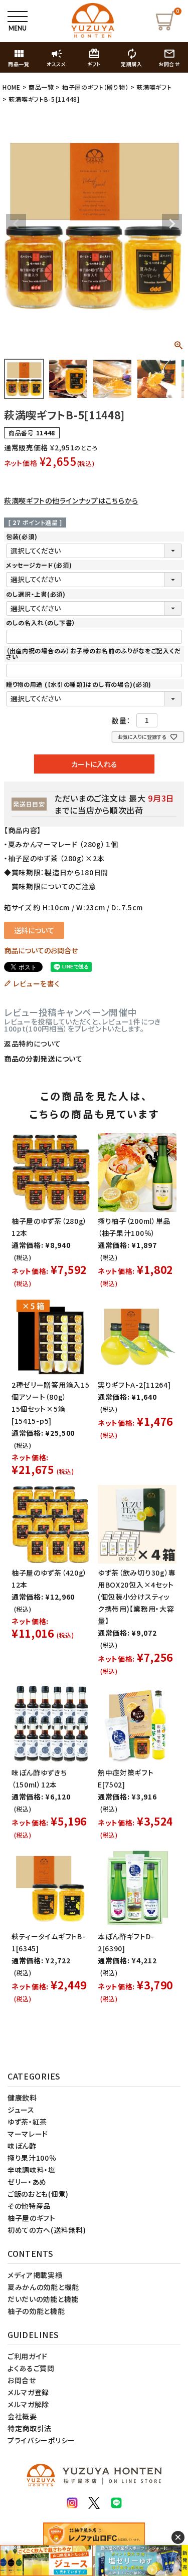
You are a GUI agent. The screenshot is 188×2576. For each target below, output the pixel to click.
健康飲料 (22, 2098)
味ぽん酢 (22, 2146)
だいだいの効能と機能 (43, 2299)
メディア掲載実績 (35, 2275)
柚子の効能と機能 (36, 2311)
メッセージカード (39, 565)
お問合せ (22, 2380)
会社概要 (22, 2416)
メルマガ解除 (28, 2404)
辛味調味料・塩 (32, 2170)
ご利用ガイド (28, 2356)
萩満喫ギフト (154, 87)
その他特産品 (29, 2206)
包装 (22, 536)
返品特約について (33, 1044)
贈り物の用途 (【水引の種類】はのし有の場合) (79, 684)
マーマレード (28, 2134)
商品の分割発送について (43, 1059)
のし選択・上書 (36, 594)
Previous (16, 224)
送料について (34, 930)
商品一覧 (41, 87)
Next (172, 224)
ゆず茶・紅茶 (27, 2122)
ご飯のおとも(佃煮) (38, 2194)
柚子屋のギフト (32, 2218)
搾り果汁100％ (32, 2158)
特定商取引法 (30, 2428)
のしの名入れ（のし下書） (41, 622)
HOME (12, 87)
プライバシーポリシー (41, 2440)
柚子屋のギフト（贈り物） (95, 87)
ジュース (21, 2110)
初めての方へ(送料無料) (47, 2230)
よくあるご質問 (31, 2368)
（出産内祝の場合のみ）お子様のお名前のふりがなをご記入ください (93, 654)
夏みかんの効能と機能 (43, 2287)
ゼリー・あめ (27, 2182)
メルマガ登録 (28, 2392)
